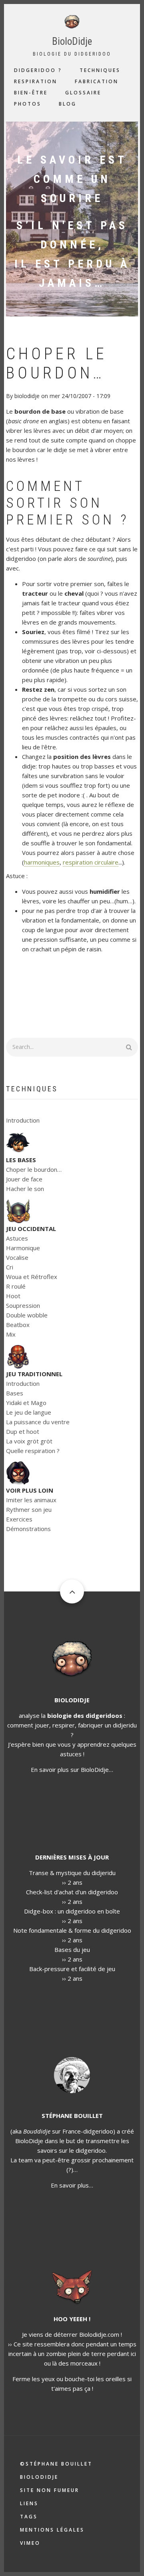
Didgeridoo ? (38, 70)
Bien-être (31, 93)
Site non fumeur (50, 2490)
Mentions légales (52, 2530)
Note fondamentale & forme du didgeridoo (72, 1930)
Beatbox (18, 1325)
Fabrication (97, 81)
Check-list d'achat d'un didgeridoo (72, 1892)
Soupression (23, 1305)
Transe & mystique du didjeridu (72, 1873)
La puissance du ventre (38, 1422)
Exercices (19, 1519)
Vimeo (30, 2543)
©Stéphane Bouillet (56, 2464)
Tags (29, 2517)
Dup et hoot (23, 1431)
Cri (10, 1267)
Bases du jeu (72, 1950)
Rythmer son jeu (29, 1509)
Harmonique (23, 1248)
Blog (68, 104)
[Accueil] (72, 21)
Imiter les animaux (31, 1500)
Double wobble (27, 1315)
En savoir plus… (72, 2185)
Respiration (36, 81)
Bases (15, 1393)
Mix (11, 1334)
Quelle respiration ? (33, 1451)
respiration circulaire (91, 862)
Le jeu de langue (29, 1412)
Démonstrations (28, 1529)
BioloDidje (72, 41)
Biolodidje (39, 2477)
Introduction (23, 1120)
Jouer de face (24, 1179)
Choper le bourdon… (34, 1169)
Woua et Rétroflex (32, 1277)
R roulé (16, 1286)
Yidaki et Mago (26, 1403)
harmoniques (42, 862)
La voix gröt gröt (29, 1441)
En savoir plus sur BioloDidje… (72, 1769)
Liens (29, 2503)
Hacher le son (25, 1189)
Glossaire (83, 93)
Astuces (17, 1238)
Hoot (13, 1296)
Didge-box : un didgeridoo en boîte (72, 1911)
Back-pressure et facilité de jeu (72, 1969)
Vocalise (17, 1257)
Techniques (100, 70)
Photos (28, 104)
